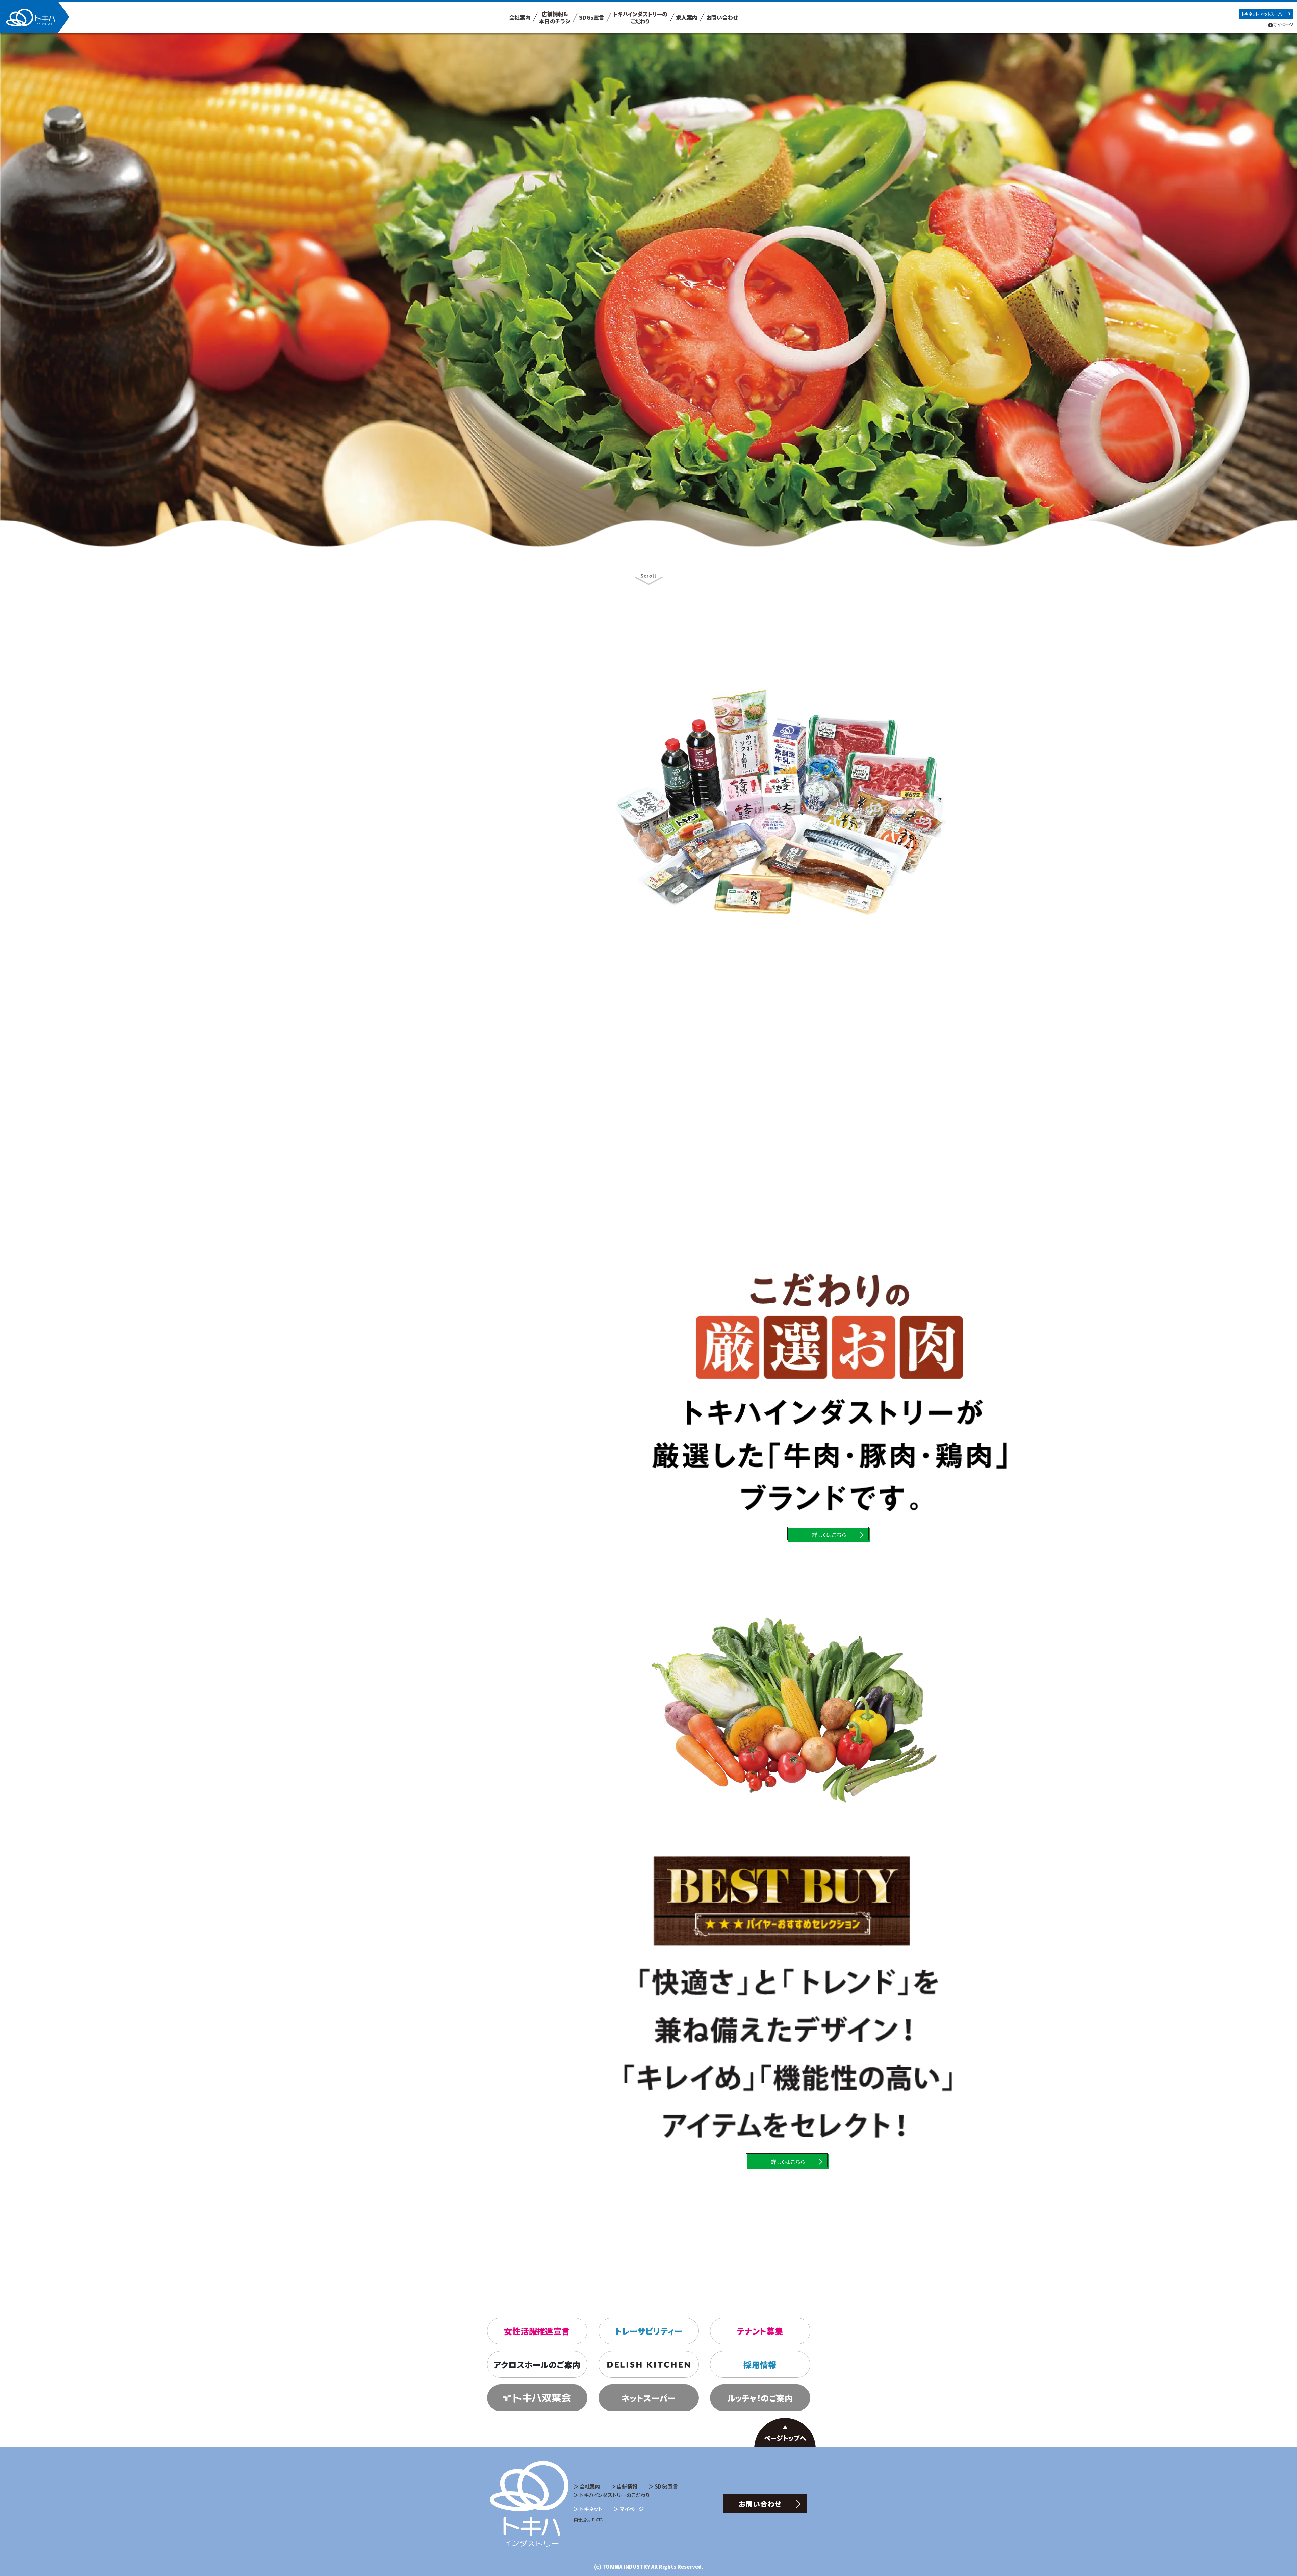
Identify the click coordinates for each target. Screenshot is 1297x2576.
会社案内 (520, 17)
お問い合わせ (722, 17)
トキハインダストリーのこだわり (615, 2495)
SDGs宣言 (592, 17)
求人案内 (687, 17)
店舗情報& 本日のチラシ (555, 17)
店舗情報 (627, 2486)
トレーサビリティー (648, 2331)
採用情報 (760, 2364)
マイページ (1283, 24)
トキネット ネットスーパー (1264, 14)
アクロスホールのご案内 (537, 2364)
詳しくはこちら (454, 911)
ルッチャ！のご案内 (760, 2398)
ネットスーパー (648, 2398)
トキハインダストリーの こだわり (640, 17)
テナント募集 (760, 2331)
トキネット (591, 2509)
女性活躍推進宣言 (537, 2331)
